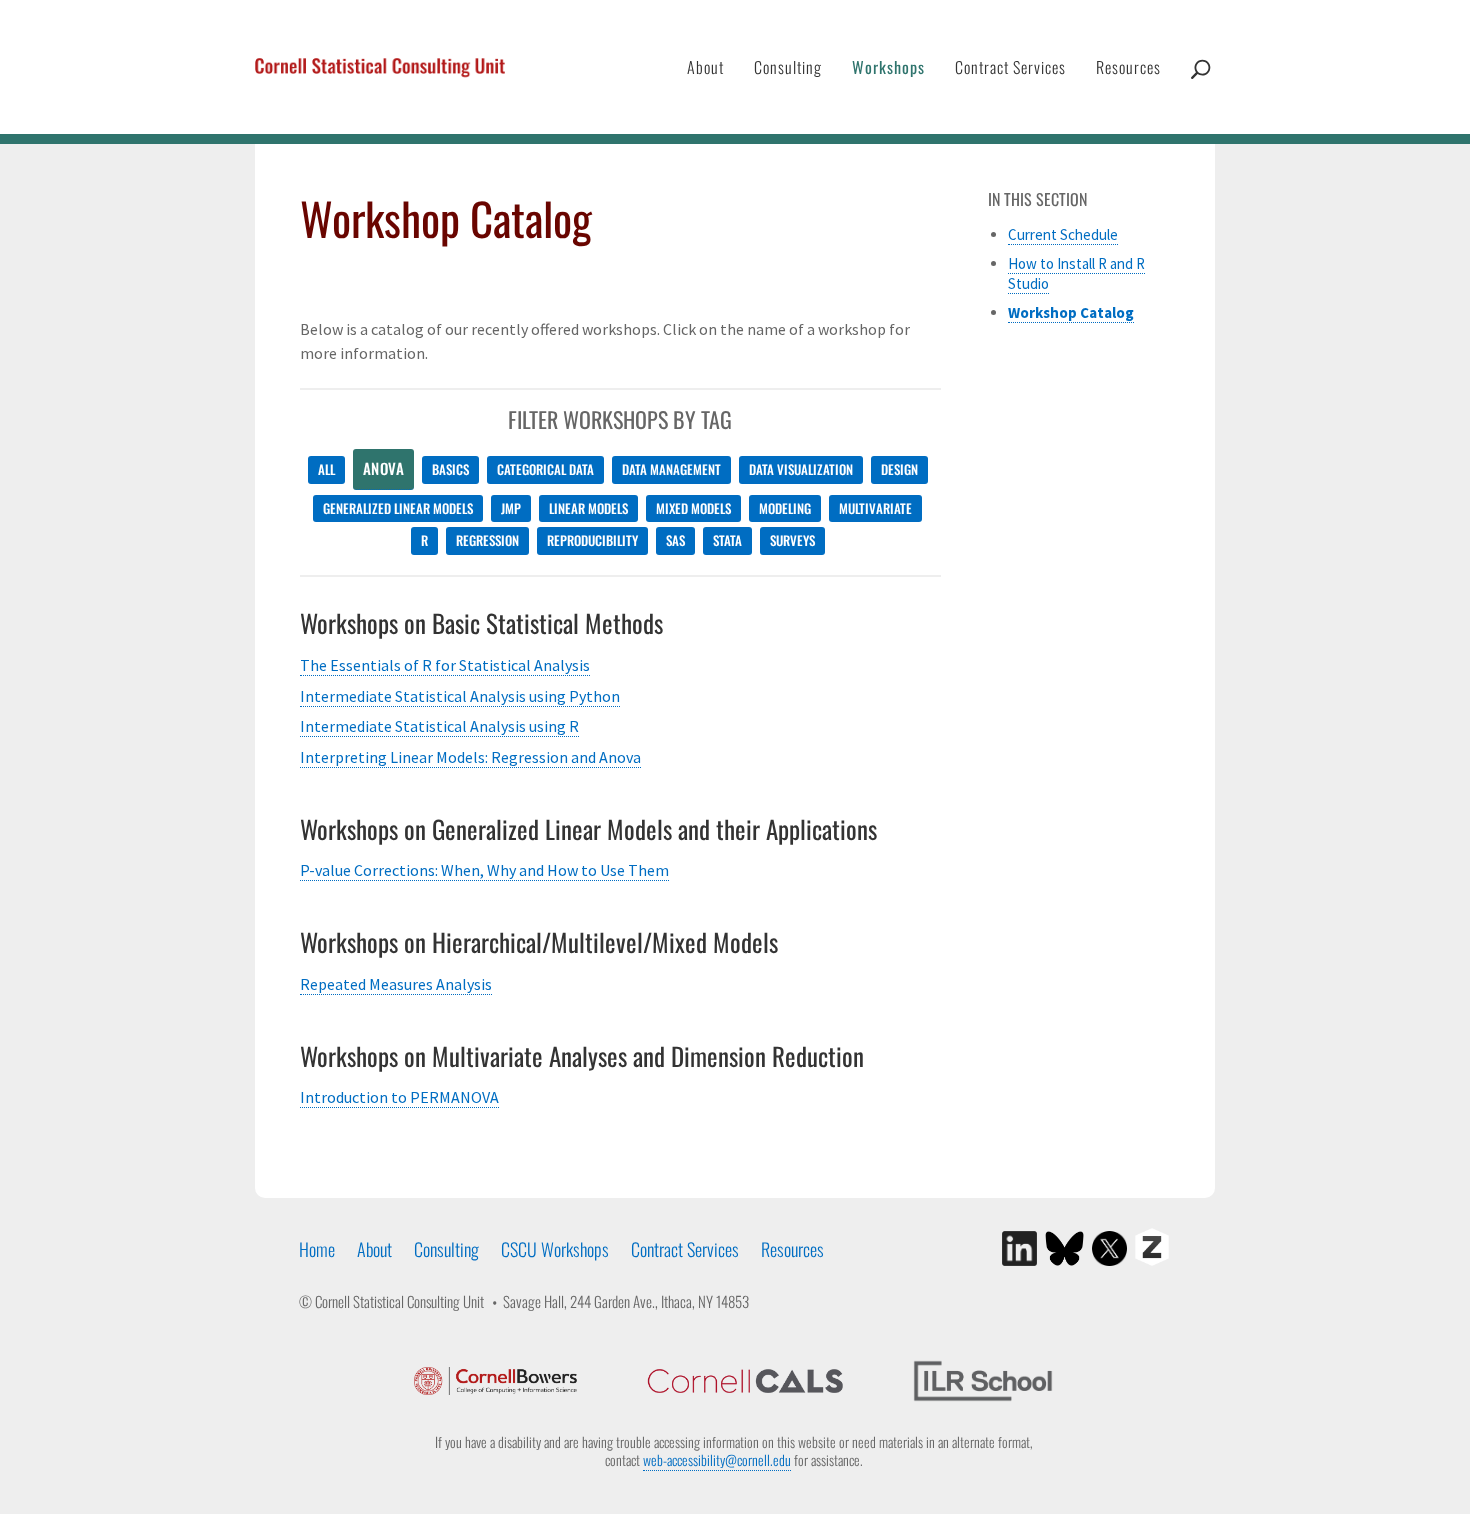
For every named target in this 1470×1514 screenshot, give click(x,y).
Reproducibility (592, 540)
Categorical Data (545, 469)
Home (317, 1249)
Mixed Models (693, 508)
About (705, 67)
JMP (511, 508)
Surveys (792, 540)
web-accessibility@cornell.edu (717, 1459)
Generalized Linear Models (398, 508)
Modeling (785, 508)
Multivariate (875, 508)
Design (899, 469)
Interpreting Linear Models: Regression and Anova (470, 757)
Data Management (671, 469)
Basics (450, 469)
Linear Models (588, 508)
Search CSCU (1201, 89)
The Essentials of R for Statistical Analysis (445, 665)
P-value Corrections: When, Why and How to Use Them (484, 870)
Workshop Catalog (1071, 312)
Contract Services (1010, 67)
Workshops (888, 67)
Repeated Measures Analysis (396, 984)
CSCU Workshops (555, 1249)
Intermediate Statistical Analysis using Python (460, 696)
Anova (384, 468)
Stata (727, 540)
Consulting (788, 67)
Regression (487, 540)
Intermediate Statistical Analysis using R (439, 726)
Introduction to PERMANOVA (399, 1097)
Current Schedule (1063, 234)
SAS (675, 540)
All (326, 469)
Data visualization (801, 469)
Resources (1128, 67)
